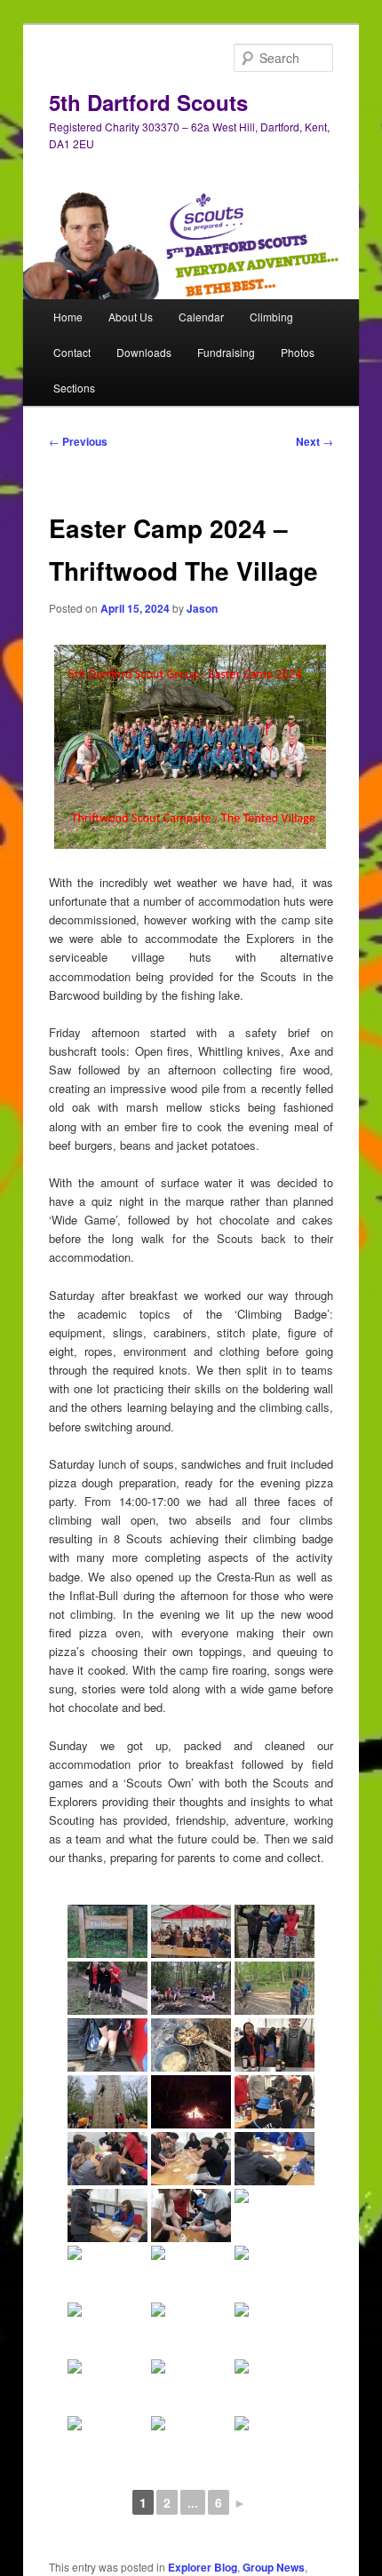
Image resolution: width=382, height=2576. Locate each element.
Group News (274, 2567)
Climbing (271, 317)
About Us (131, 317)
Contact (72, 352)
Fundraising (226, 352)
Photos (298, 352)
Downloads (144, 352)
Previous (78, 441)
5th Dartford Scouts (148, 102)
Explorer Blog (203, 2567)
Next (314, 441)
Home (68, 317)
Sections (74, 388)
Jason (202, 608)
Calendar (201, 317)
